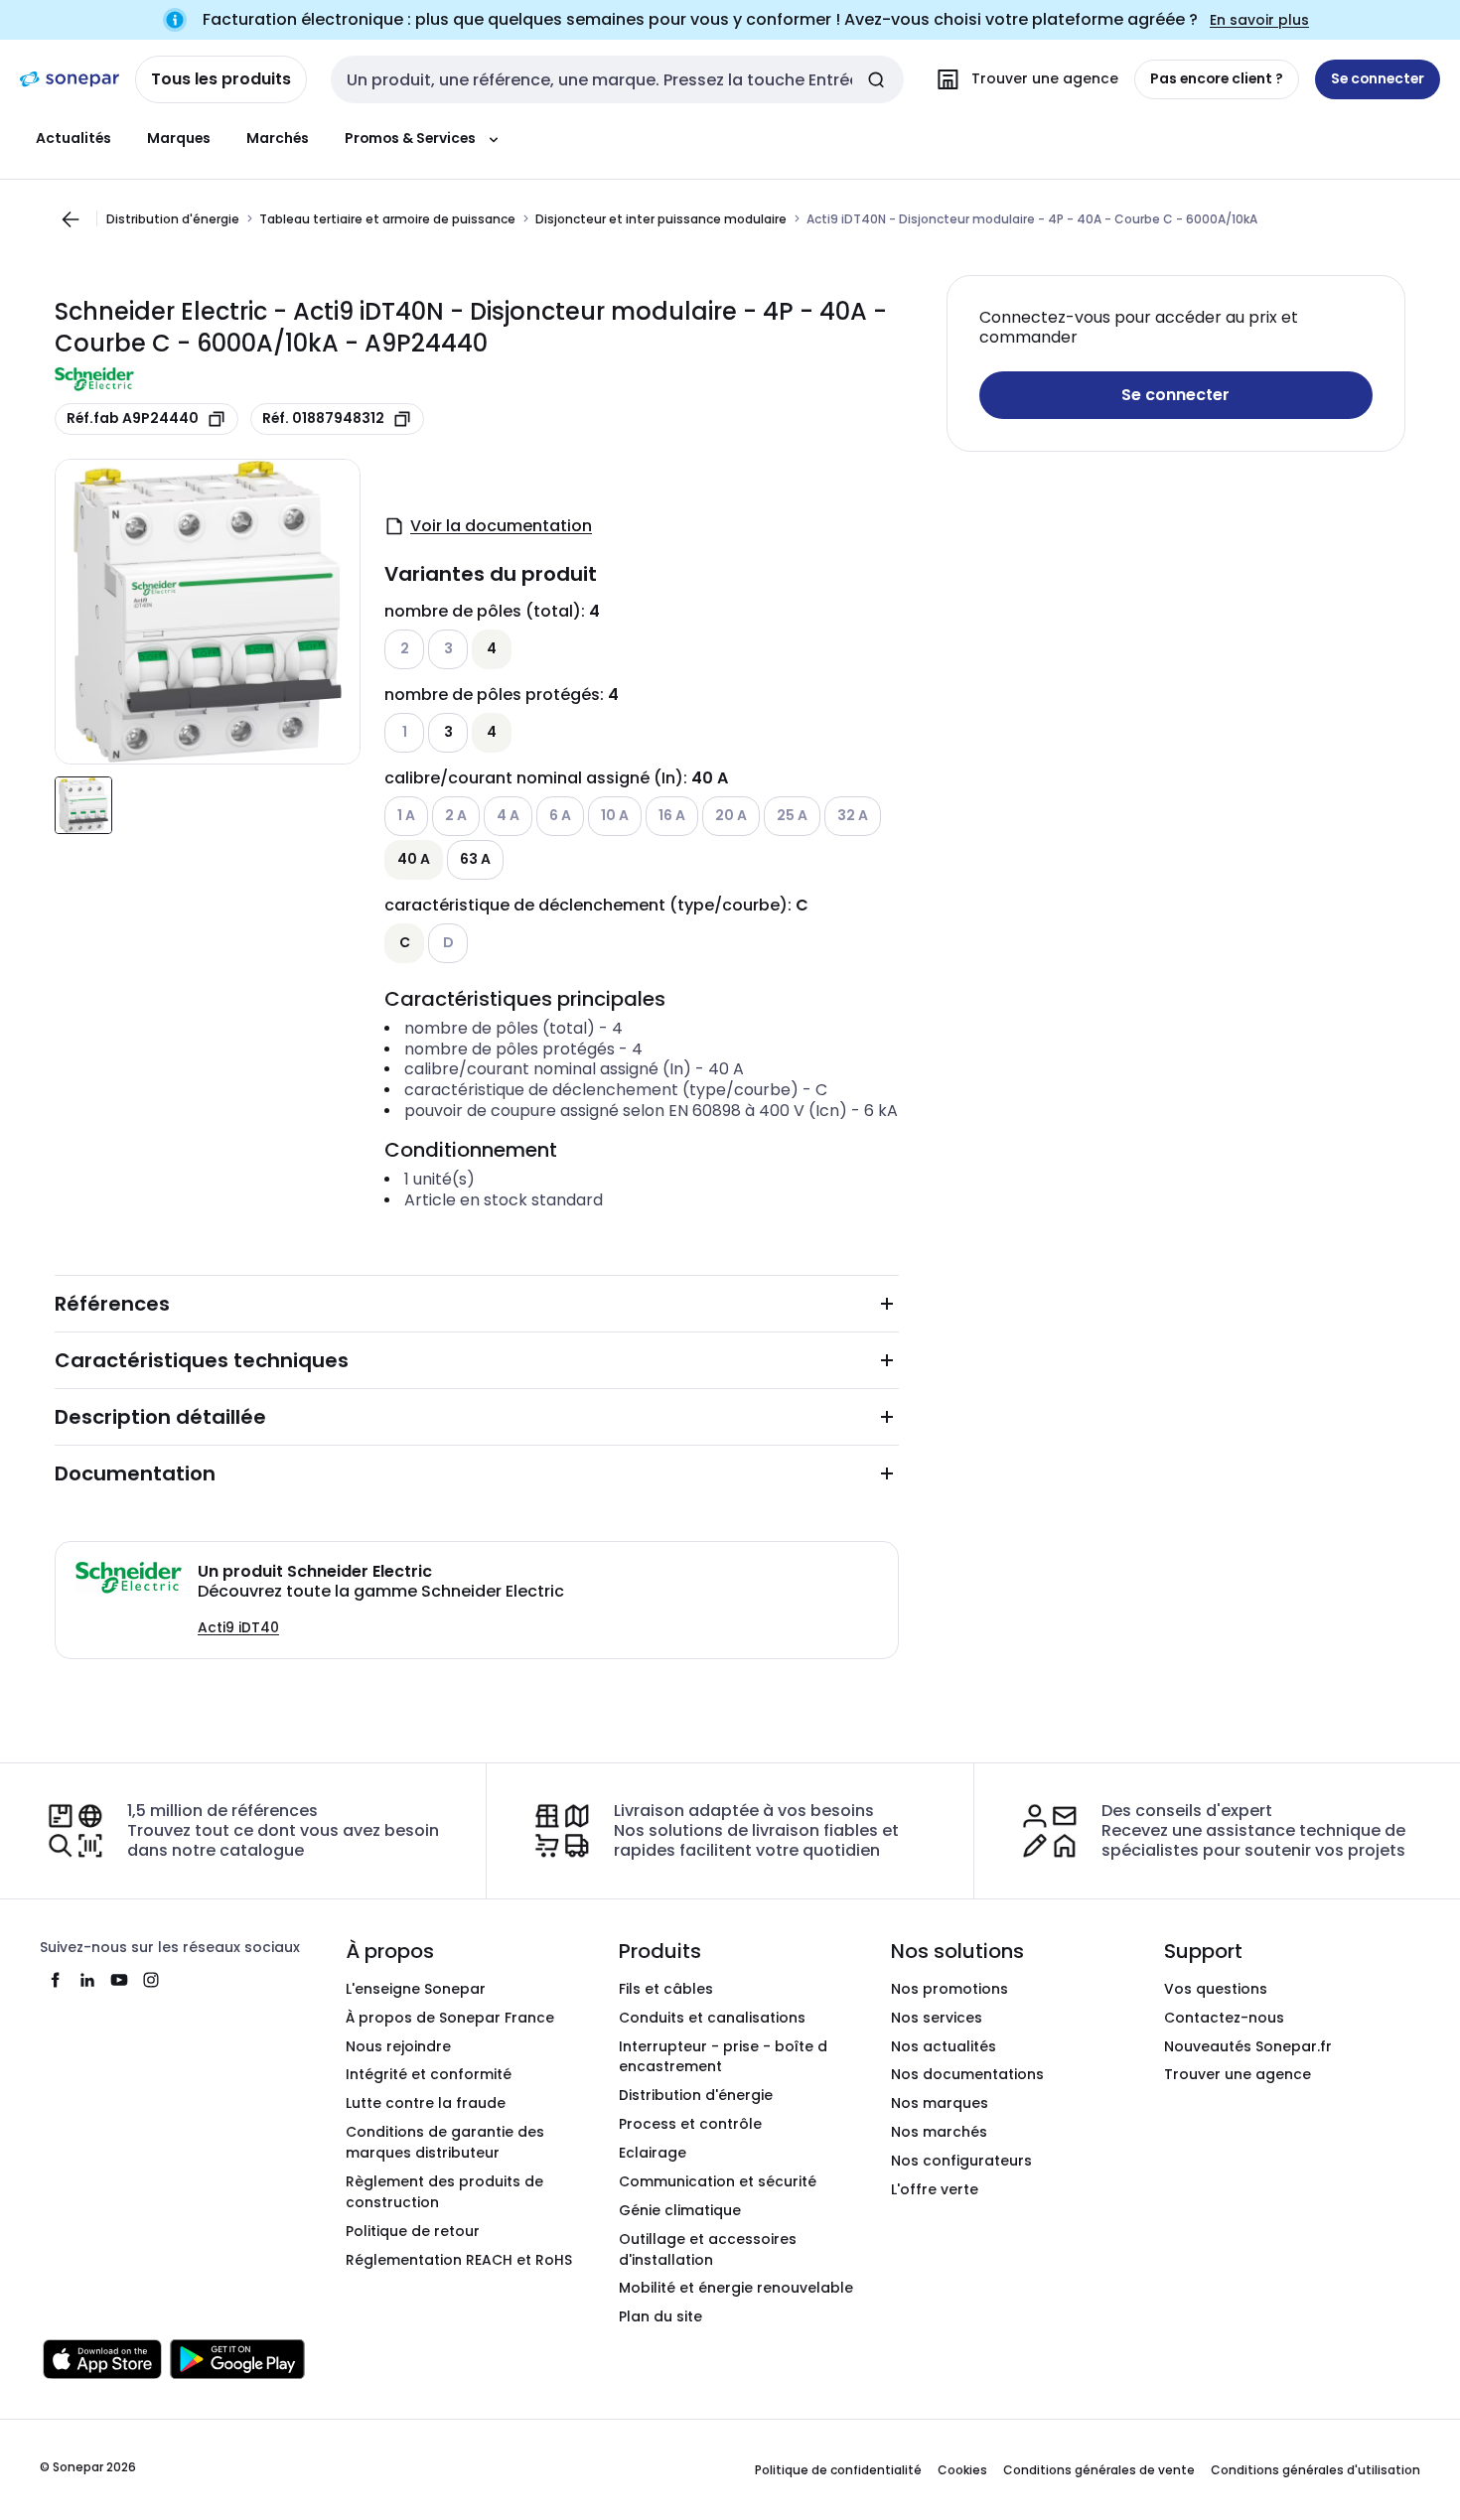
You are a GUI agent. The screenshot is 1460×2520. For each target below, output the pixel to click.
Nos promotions (949, 1989)
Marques (179, 138)
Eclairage (653, 2153)
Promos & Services (410, 138)
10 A (615, 815)
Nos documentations (967, 2074)
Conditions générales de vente (1099, 2470)
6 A (560, 815)
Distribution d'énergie (173, 218)
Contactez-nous (1224, 2018)
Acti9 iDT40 (238, 1627)
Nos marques (940, 2103)
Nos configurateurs (961, 2161)
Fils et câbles (666, 1989)
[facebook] (56, 1980)
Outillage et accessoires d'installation (708, 2249)
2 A (456, 815)
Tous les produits (221, 79)
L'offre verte (935, 2189)
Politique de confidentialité (838, 2470)
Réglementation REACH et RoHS (459, 2260)
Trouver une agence (1238, 2074)
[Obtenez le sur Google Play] (237, 2359)
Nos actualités (944, 2046)
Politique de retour (413, 2231)
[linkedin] (87, 1980)
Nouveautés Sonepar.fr (1248, 2046)
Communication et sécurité (718, 2181)
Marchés (278, 138)
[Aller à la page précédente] (71, 219)
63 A (475, 859)
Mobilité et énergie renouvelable (736, 2288)
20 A (731, 815)
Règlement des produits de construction (444, 2192)
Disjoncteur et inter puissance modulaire (661, 218)
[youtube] (119, 1980)
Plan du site (660, 2316)
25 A (792, 815)
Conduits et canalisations (712, 2018)
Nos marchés (939, 2132)
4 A (508, 815)
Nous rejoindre (398, 2046)
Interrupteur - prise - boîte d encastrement (723, 2057)
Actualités (73, 138)
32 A (853, 815)
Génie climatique (680, 2210)
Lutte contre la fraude (426, 2103)
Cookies (962, 2470)
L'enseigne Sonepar (416, 1989)
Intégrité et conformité (429, 2074)
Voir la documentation (501, 526)
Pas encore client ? (1217, 78)
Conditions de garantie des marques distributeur (445, 2142)
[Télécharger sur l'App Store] (102, 2359)
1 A (406, 815)
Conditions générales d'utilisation (1315, 2470)
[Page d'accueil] (70, 79)
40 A (414, 859)
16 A (672, 815)
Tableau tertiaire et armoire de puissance (387, 218)
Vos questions (1216, 1989)
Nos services (937, 2018)
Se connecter (1175, 395)
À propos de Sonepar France (450, 2018)
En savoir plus (1259, 20)
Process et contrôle (690, 2124)
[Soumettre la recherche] (876, 79)
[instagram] (151, 1980)
